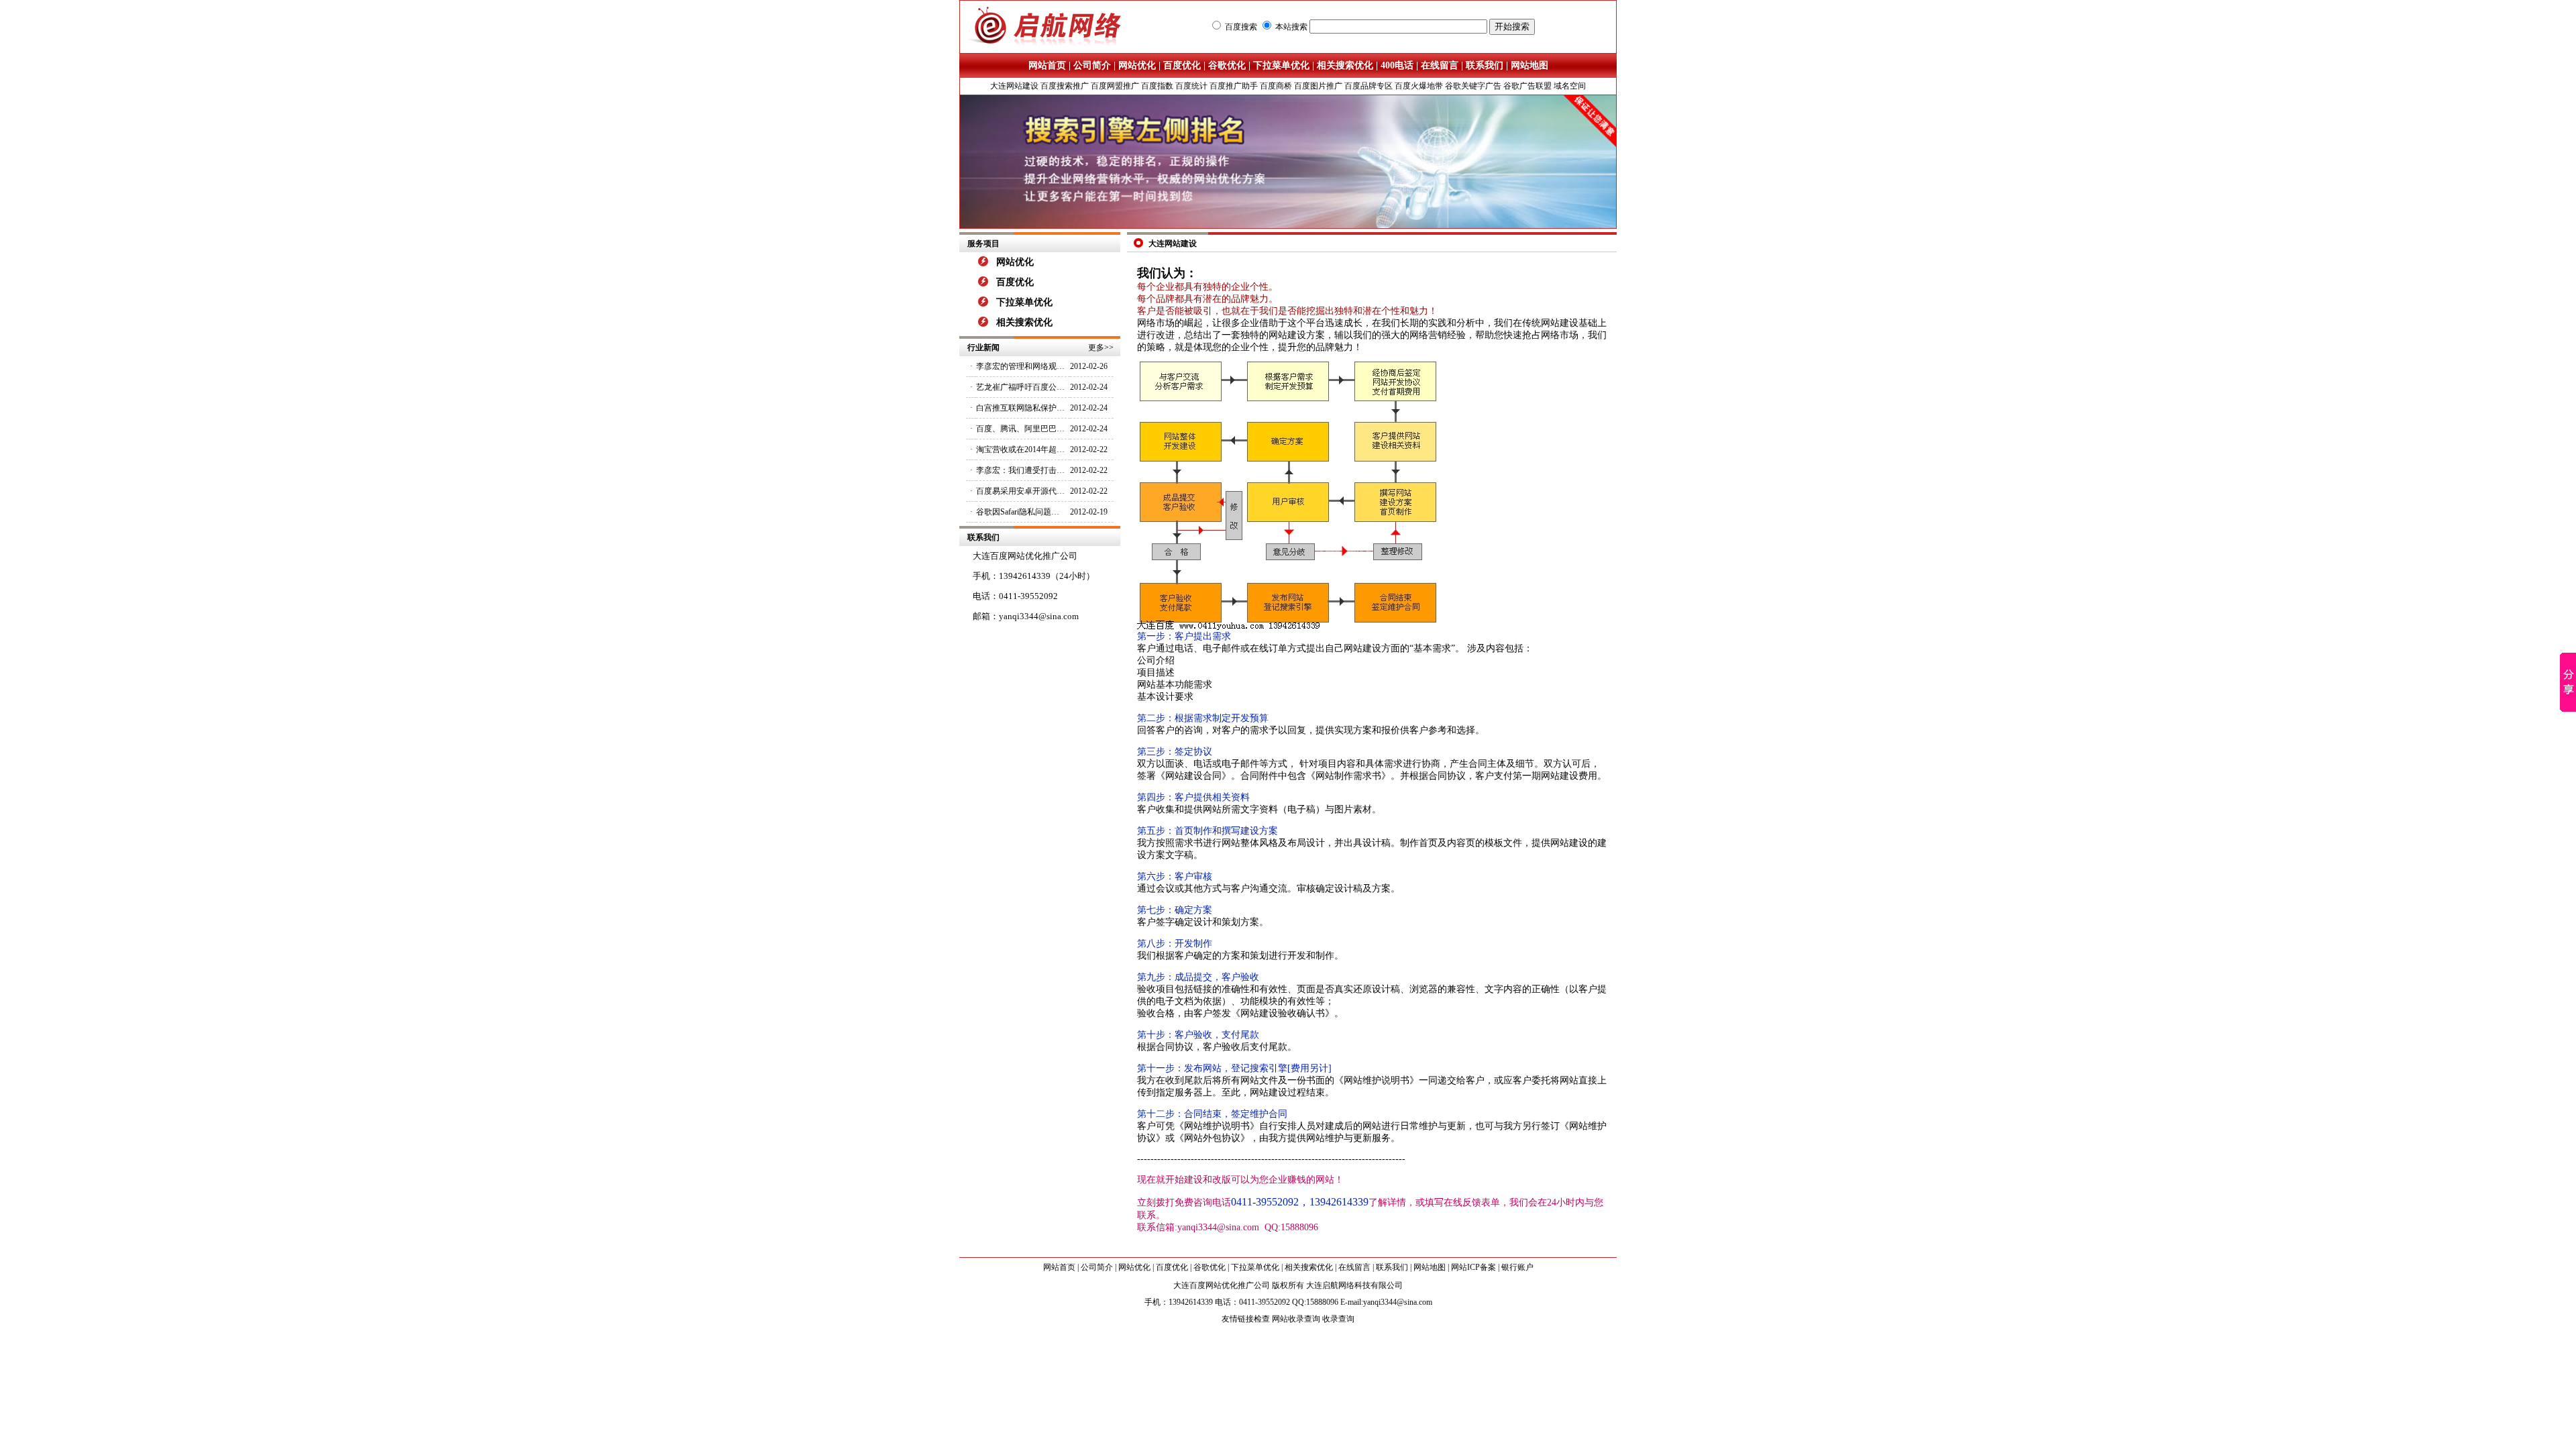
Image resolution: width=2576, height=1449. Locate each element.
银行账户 (1517, 1267)
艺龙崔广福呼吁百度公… (1020, 387)
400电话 (1397, 65)
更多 (1096, 347)
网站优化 (1137, 65)
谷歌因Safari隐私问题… (1018, 512)
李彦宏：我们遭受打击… (1020, 470)
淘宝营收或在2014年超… (1020, 449)
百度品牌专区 (1368, 86)
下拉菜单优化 (1281, 65)
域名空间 (1570, 86)
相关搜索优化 (1345, 65)
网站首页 (1047, 65)
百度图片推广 (1318, 86)
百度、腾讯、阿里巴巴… (1020, 429)
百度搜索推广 (1065, 86)
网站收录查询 (1296, 1319)
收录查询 (1338, 1319)
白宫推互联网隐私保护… (1020, 408)
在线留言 (1440, 65)
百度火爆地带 (1419, 86)
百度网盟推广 (1115, 86)
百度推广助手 (1234, 86)
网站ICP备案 (1473, 1267)
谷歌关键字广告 (1473, 86)
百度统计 (1191, 86)
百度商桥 (1276, 86)
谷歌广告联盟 (1527, 86)
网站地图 (1529, 65)
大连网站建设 (1014, 86)
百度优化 (1182, 65)
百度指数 (1157, 86)
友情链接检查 (1246, 1319)
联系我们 (1485, 65)
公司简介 (1092, 65)
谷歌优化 (1227, 65)
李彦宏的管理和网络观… (1020, 366)
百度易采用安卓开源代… (1020, 491)
